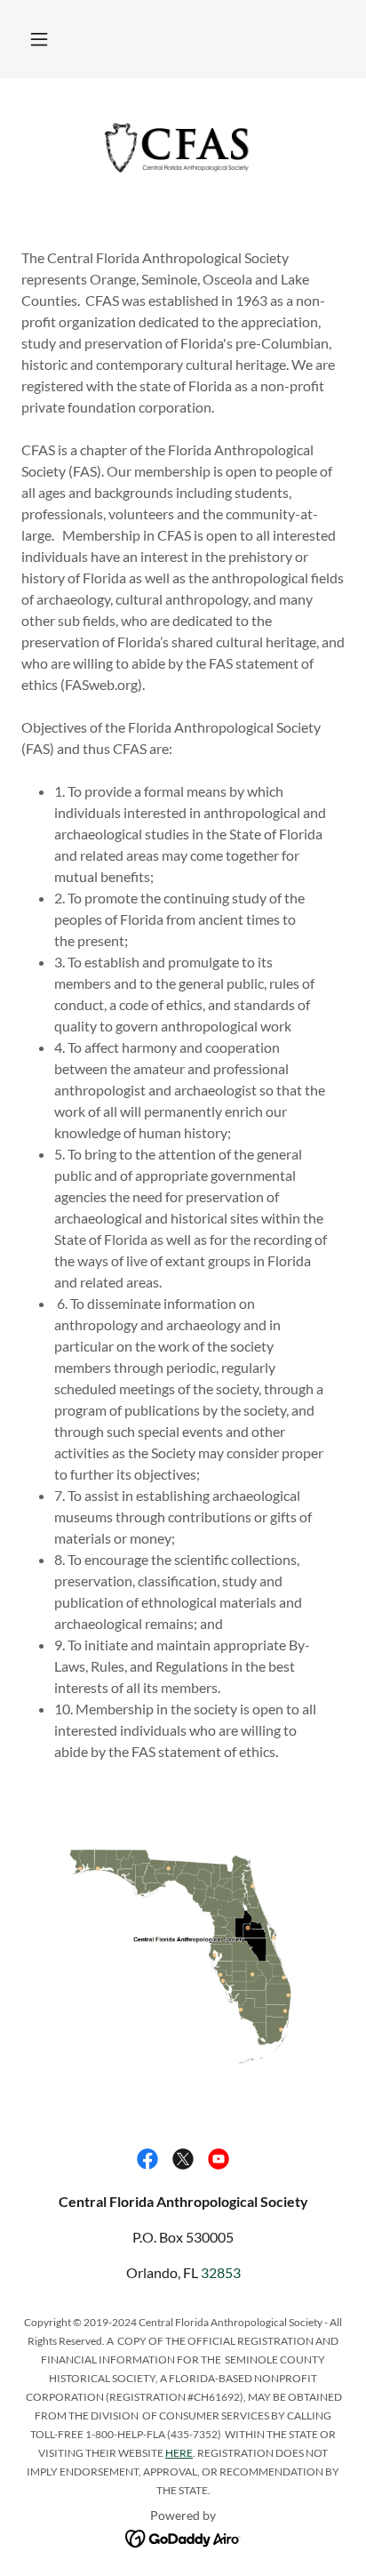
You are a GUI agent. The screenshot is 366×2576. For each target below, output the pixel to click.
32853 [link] (221, 2272)
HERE (179, 2453)
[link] (183, 148)
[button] (39, 39)
